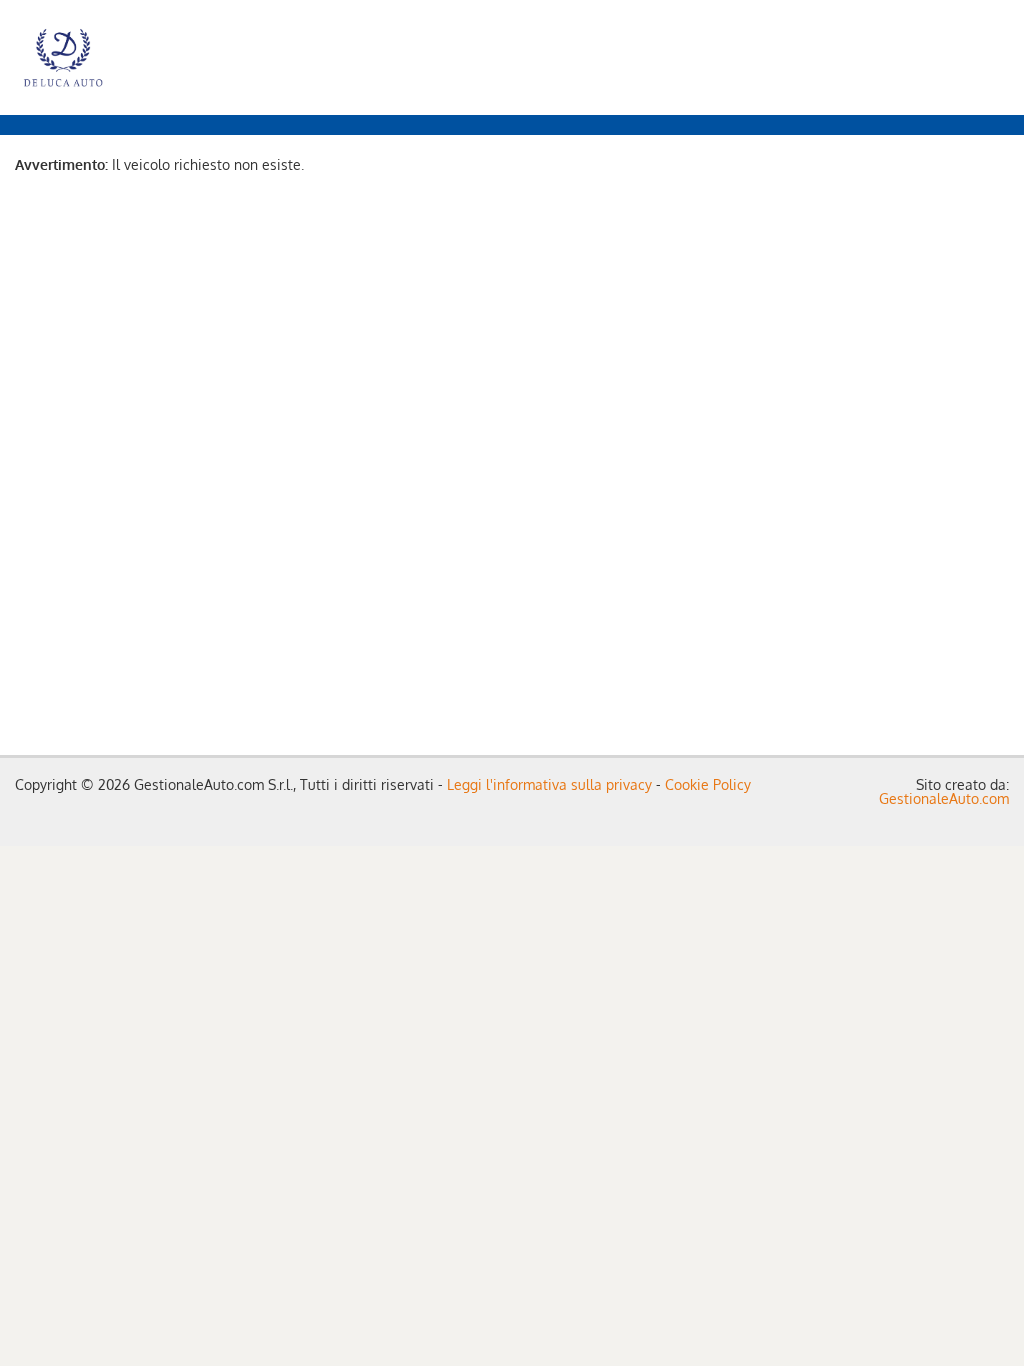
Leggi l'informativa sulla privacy (549, 784)
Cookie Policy (708, 784)
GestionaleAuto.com (944, 798)
